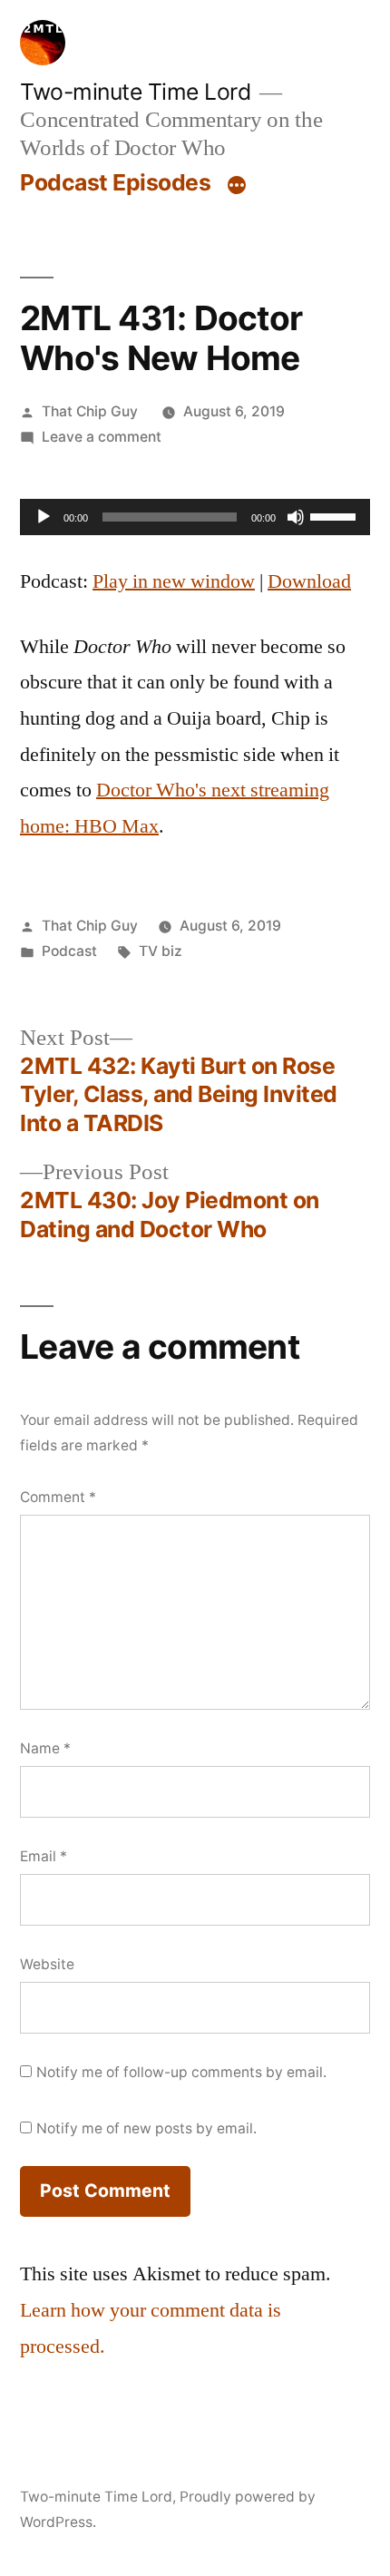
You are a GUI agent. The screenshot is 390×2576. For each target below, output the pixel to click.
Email (44, 1856)
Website (47, 1964)
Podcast (69, 951)
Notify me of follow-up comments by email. (181, 2072)
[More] (237, 186)
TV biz (161, 951)
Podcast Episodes (115, 182)
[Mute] (296, 517)
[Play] (44, 517)
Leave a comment (102, 437)
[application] (195, 517)
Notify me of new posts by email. (146, 2128)
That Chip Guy (90, 411)
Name (45, 1748)
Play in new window (174, 581)
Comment (58, 1497)
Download (309, 581)
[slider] (336, 515)
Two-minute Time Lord (135, 92)
